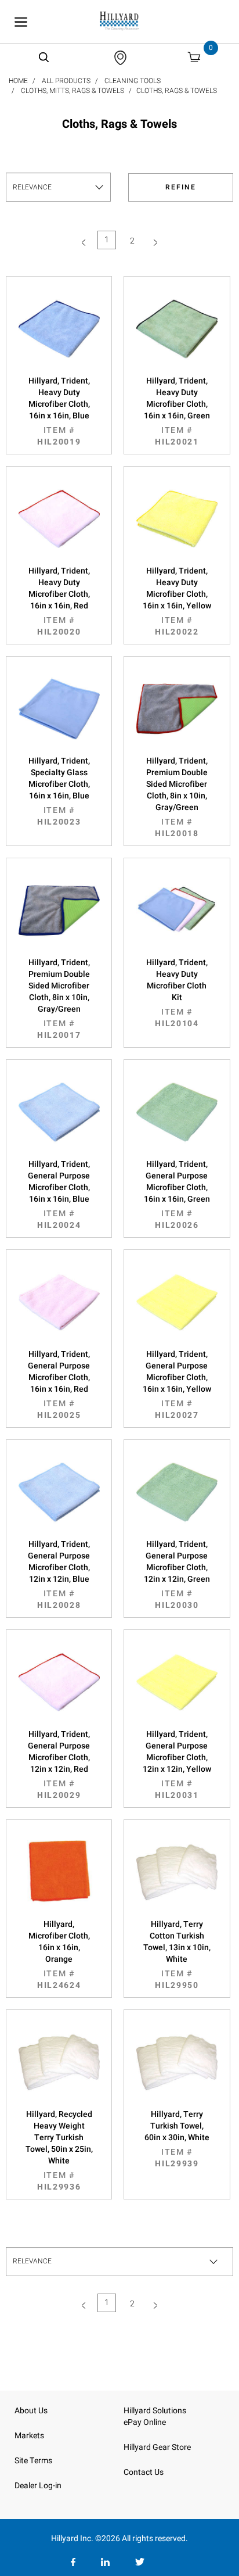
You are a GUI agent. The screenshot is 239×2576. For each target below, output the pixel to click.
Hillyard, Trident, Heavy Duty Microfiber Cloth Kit (177, 993)
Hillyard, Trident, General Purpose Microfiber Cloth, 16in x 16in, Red (59, 1385)
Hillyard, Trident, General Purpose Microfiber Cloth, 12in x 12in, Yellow (177, 1765)
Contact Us (144, 2472)
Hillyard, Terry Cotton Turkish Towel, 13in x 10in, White (177, 1955)
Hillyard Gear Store (157, 2447)
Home (18, 81)
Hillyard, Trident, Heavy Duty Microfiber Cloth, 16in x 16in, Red (59, 601)
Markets (29, 2436)
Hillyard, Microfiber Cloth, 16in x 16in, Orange (59, 1955)
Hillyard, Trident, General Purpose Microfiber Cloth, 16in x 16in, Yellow (177, 1385)
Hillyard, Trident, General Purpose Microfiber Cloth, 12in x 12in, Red (59, 1765)
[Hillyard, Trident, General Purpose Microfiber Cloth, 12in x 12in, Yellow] (177, 1682)
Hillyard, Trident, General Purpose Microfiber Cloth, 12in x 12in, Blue (59, 1575)
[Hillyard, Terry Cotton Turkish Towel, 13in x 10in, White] (177, 1872)
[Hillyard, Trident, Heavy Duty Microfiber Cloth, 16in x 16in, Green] (177, 329)
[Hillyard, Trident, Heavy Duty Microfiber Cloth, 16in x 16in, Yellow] (177, 519)
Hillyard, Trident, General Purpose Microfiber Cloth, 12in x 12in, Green (177, 1575)
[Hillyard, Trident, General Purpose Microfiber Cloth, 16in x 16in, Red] (59, 1302)
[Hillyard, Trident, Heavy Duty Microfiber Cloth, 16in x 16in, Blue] (59, 329)
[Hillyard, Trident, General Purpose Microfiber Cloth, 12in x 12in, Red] (59, 1682)
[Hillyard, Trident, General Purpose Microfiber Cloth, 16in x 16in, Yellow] (177, 1302)
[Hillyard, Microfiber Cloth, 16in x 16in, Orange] (59, 1872)
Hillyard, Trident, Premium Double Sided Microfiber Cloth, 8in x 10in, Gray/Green (177, 797)
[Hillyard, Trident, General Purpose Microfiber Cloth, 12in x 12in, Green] (177, 1492)
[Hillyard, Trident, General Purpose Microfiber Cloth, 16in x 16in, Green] (177, 1112)
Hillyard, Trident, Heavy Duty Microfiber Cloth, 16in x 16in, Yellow (177, 601)
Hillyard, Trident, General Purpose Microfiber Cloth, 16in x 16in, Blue (59, 1195)
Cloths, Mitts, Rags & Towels (73, 91)
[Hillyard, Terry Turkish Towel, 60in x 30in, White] (177, 2062)
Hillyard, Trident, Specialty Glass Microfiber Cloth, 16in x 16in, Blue (59, 791)
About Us (31, 2411)
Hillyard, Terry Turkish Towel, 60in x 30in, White (177, 2139)
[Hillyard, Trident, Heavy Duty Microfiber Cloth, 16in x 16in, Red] (59, 519)
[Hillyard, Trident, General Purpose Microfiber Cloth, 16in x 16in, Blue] (59, 1112)
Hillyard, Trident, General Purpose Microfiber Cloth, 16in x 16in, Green (177, 1195)
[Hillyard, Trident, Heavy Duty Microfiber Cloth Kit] (177, 911)
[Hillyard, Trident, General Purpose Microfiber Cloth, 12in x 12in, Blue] (59, 1492)
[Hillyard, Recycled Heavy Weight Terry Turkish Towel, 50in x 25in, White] (59, 2062)
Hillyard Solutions (155, 2411)
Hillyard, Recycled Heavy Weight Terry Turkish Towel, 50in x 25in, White (59, 2151)
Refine (181, 187)
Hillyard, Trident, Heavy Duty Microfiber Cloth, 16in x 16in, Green (177, 411)
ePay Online (145, 2422)
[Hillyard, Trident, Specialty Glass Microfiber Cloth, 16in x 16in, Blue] (59, 709)
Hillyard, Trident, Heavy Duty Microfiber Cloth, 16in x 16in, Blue (59, 411)
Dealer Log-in (38, 2486)
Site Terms (33, 2461)
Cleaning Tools (133, 81)
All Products (66, 81)
